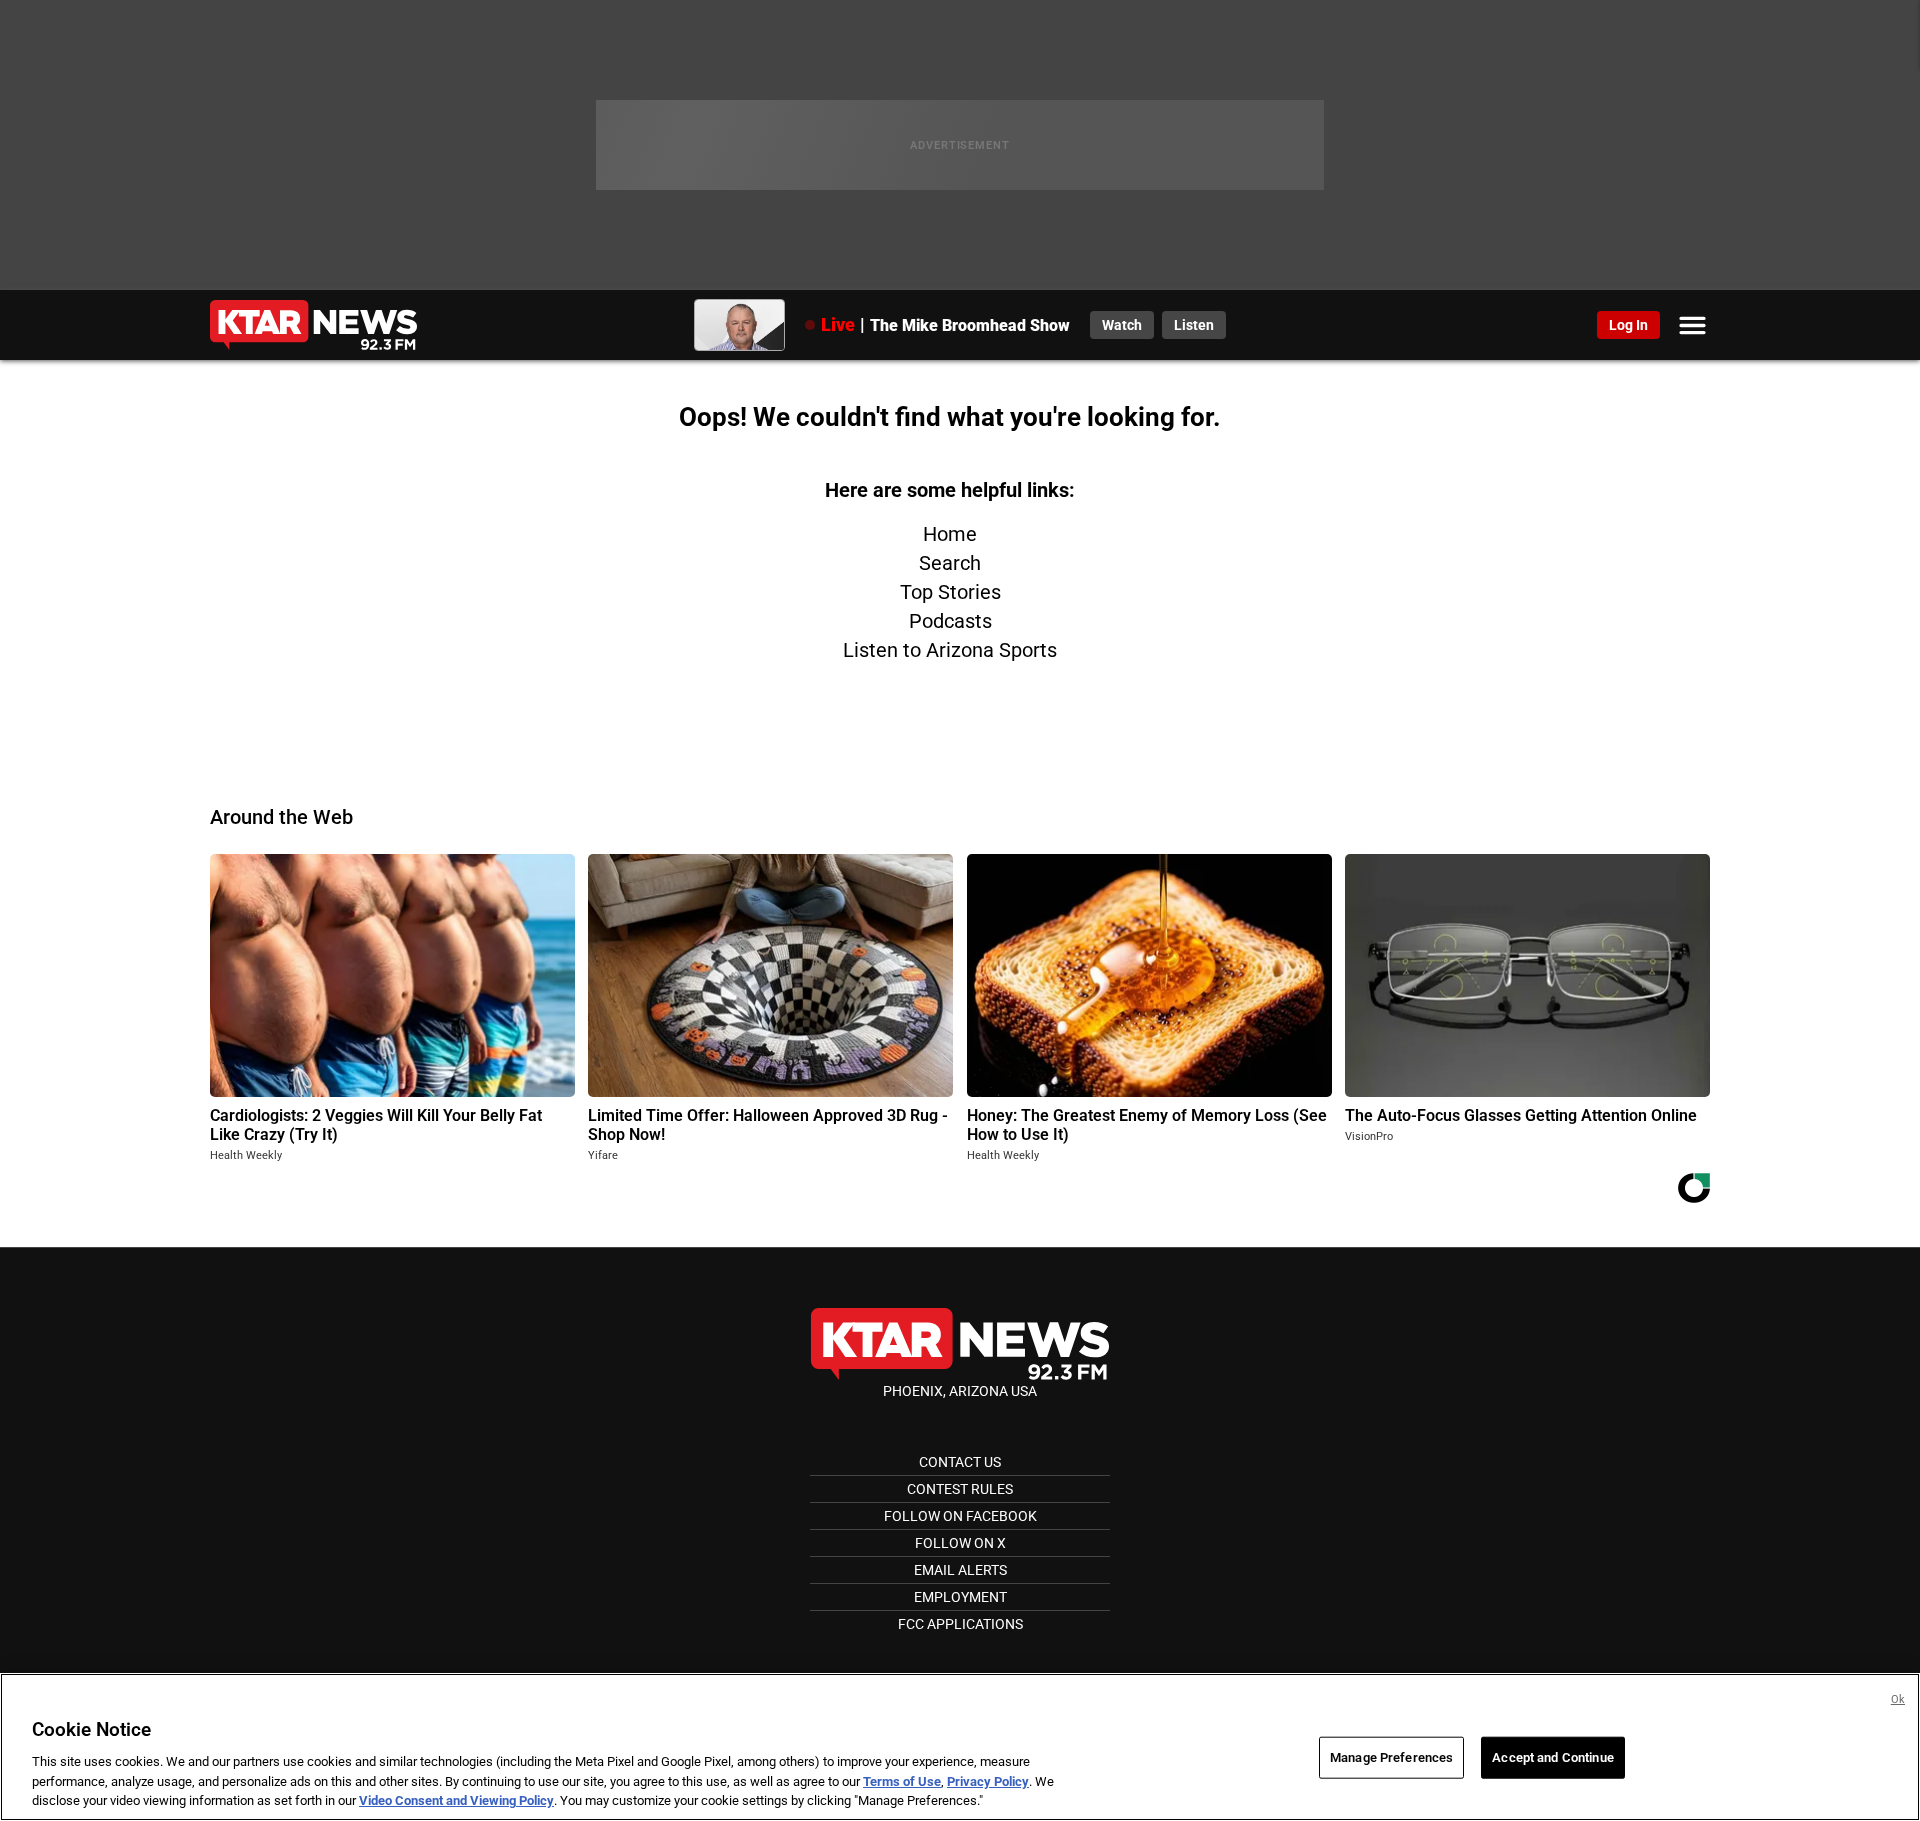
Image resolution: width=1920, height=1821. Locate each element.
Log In (1628, 325)
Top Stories (950, 592)
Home (950, 534)
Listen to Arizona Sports (950, 650)
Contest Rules (960, 1489)
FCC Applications (960, 1624)
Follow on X (960, 1543)
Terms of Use (902, 1781)
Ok (1898, 1699)
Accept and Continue (1552, 1757)
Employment (960, 1597)
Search (950, 563)
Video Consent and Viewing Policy (456, 1800)
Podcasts (950, 621)
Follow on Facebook (960, 1516)
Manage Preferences (1391, 1757)
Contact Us (960, 1462)
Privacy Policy (988, 1781)
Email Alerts (960, 1570)
